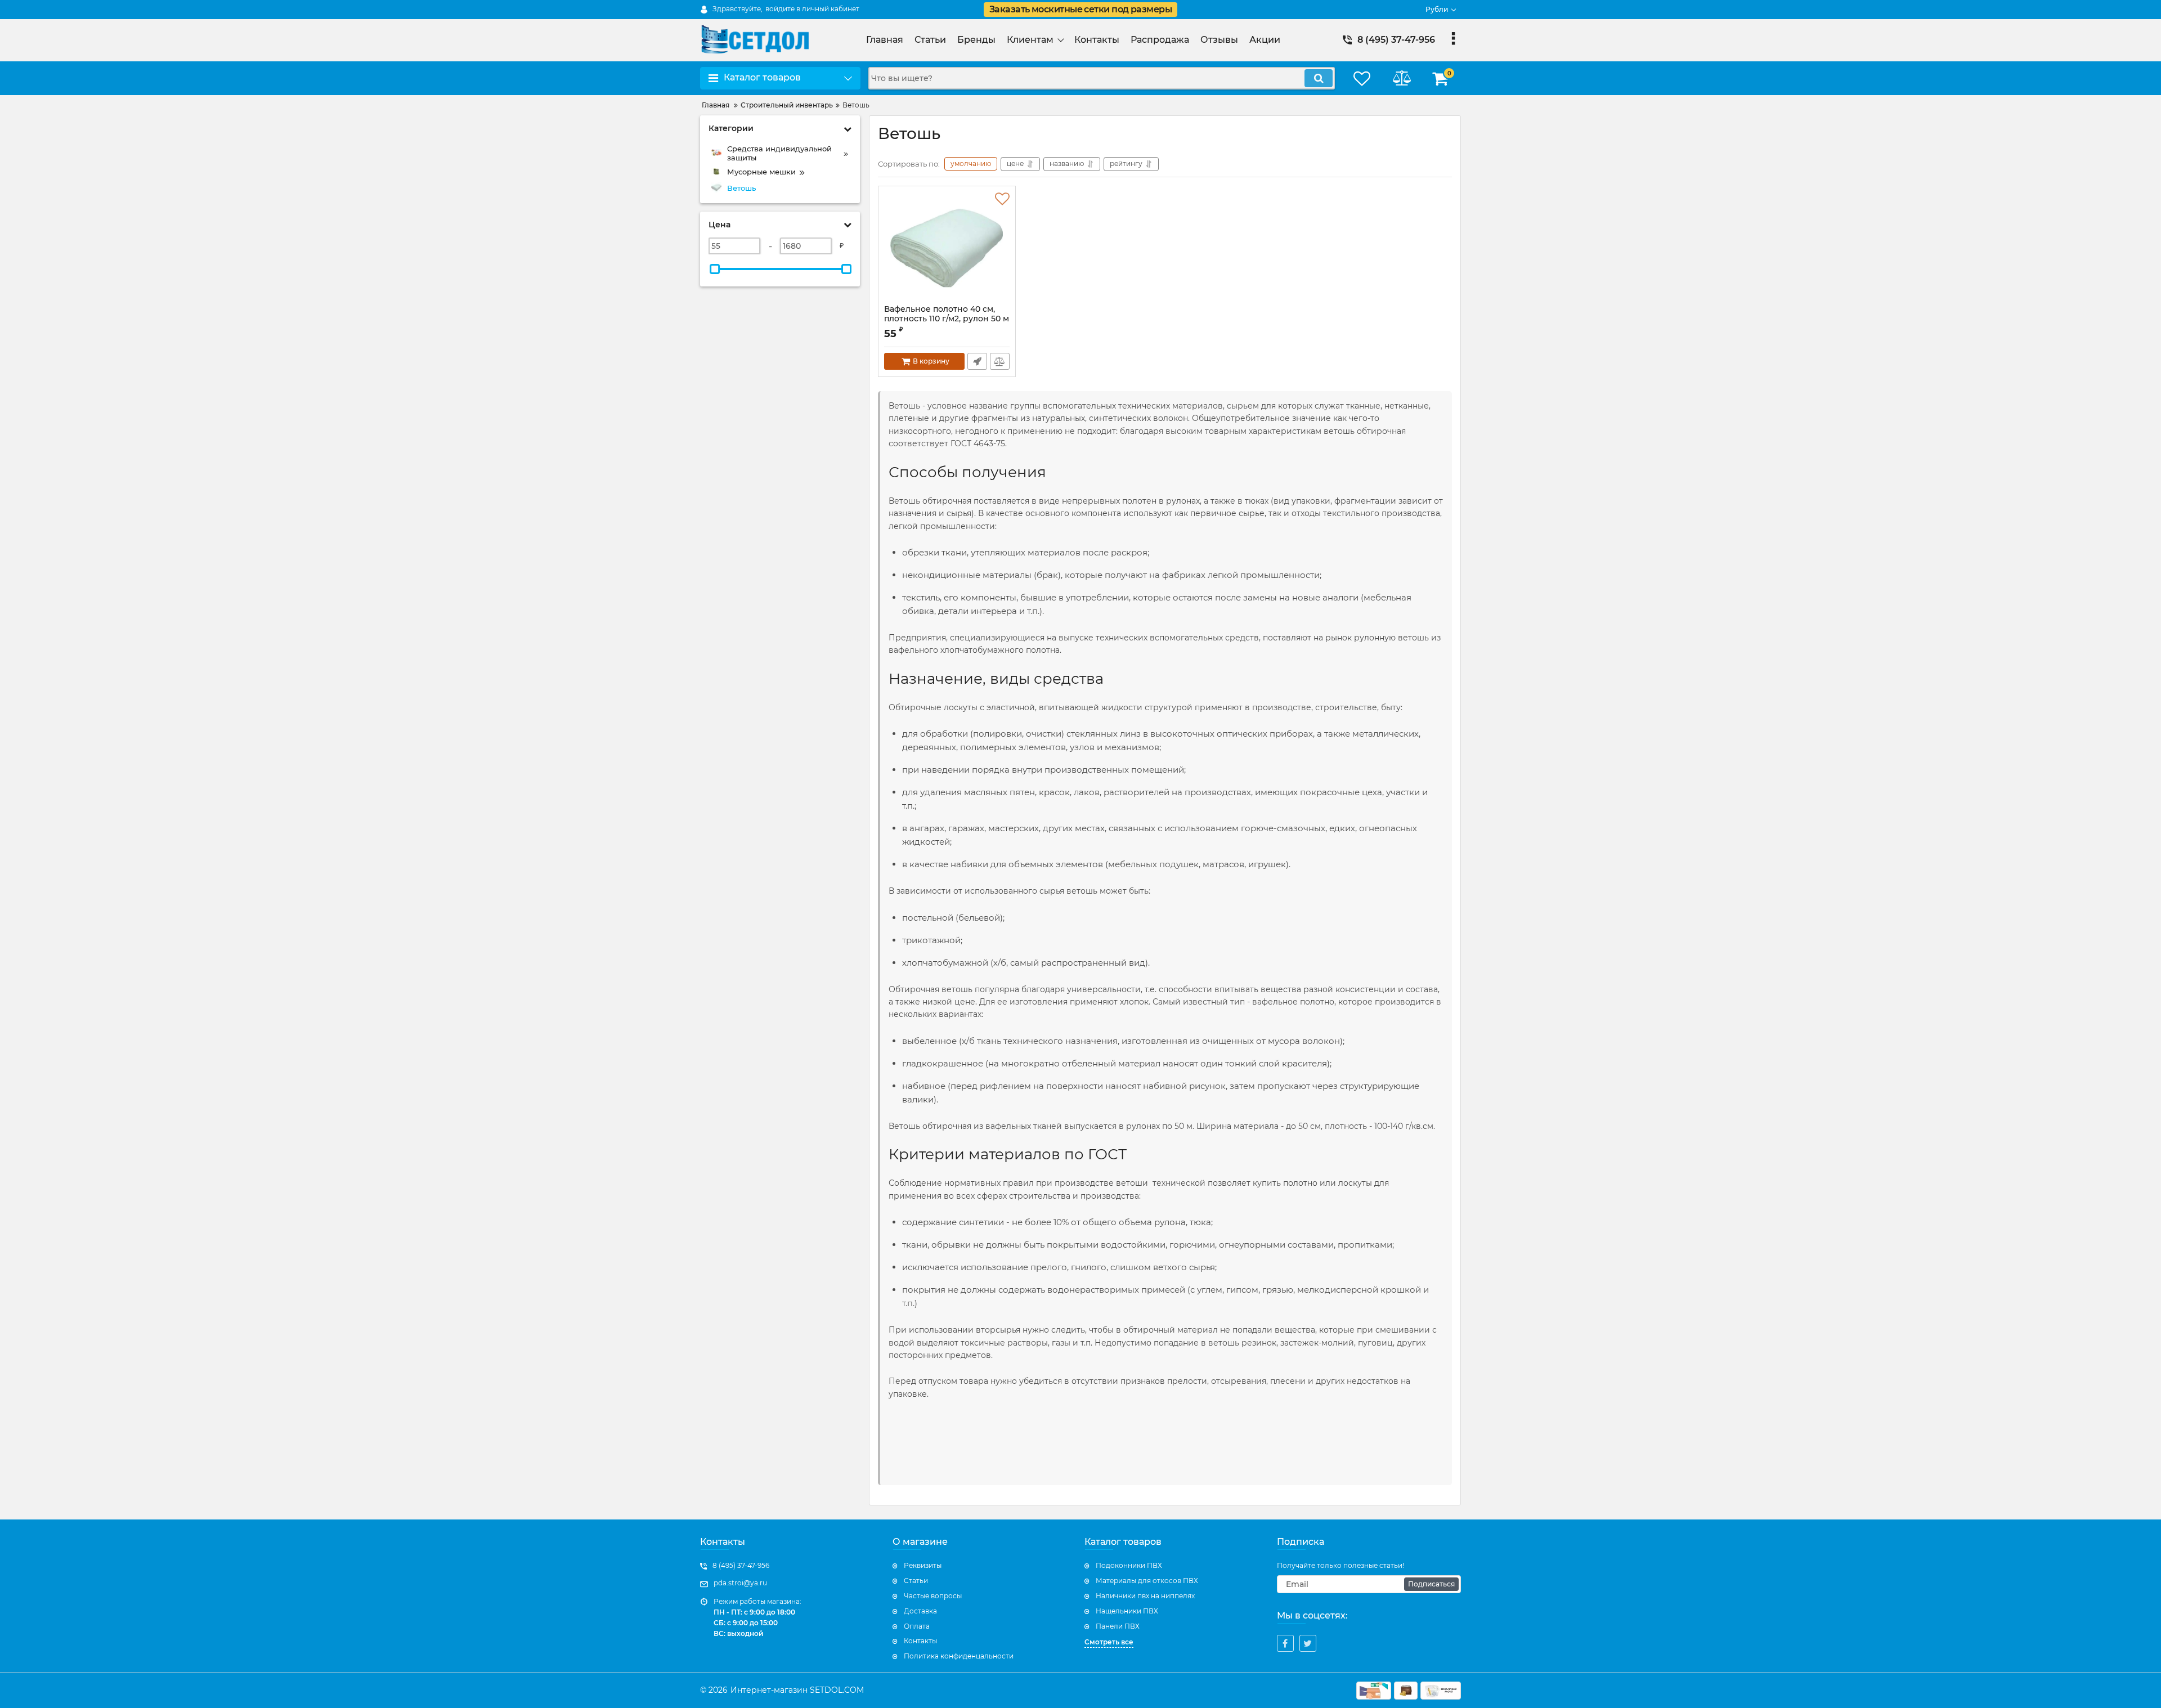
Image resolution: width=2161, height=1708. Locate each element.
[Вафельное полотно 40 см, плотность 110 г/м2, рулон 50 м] (947, 248)
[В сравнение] (1000, 361)
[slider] (715, 269)
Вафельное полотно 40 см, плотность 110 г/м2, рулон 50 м (947, 319)
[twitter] (1308, 1643)
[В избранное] (1002, 199)
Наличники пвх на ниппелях (1145, 1596)
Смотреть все (1109, 1642)
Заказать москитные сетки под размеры (1080, 9)
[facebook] (1285, 1643)
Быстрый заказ (977, 361)
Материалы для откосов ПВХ (1147, 1581)
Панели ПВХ (1118, 1626)
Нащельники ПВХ (1127, 1611)
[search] (1319, 78)
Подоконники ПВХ (1129, 1565)
